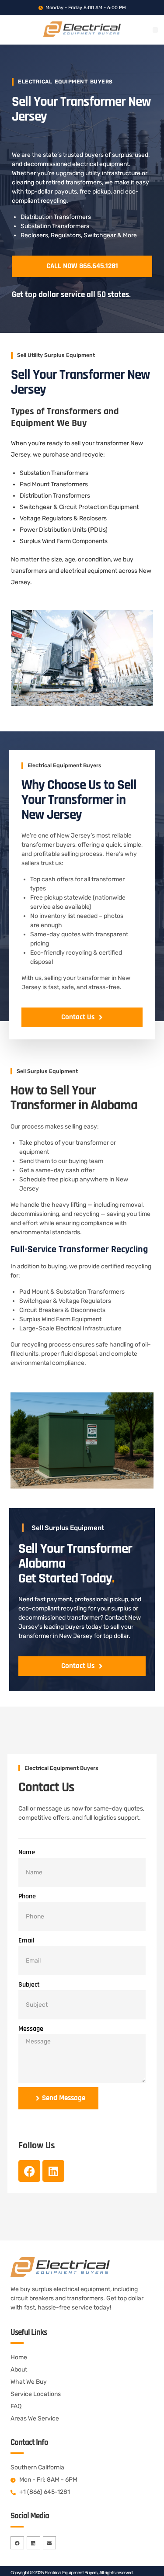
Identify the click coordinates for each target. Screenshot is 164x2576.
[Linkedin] (53, 2171)
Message (31, 2029)
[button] (155, 30)
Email (26, 1941)
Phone (27, 1896)
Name (27, 1852)
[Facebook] (29, 2171)
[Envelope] (50, 2543)
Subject (29, 1985)
